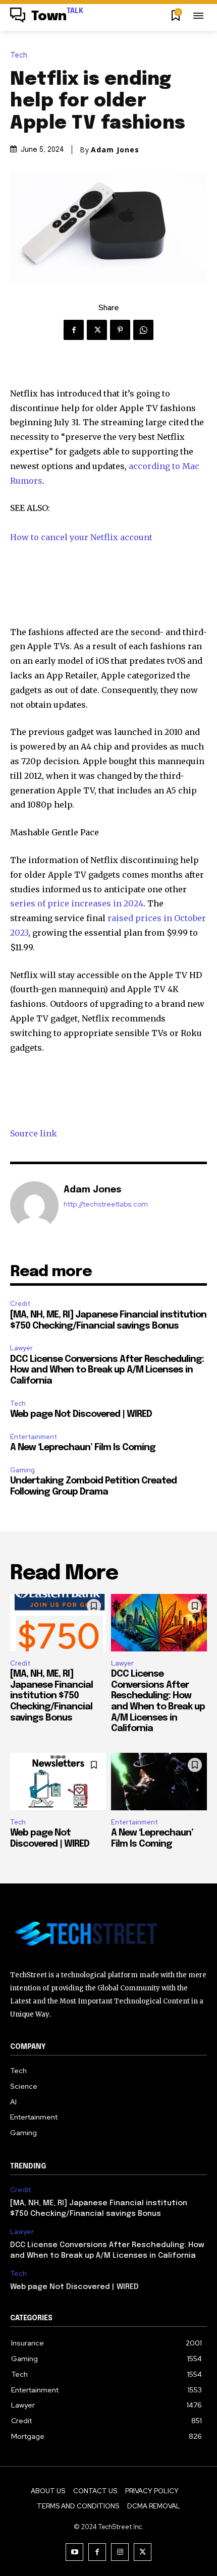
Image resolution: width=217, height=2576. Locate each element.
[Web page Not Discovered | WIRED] (58, 1782)
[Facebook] (74, 330)
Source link (34, 1133)
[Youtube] (74, 2552)
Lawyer (21, 1348)
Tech (19, 55)
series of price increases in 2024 (77, 903)
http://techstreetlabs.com (106, 1204)
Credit (20, 1304)
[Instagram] (120, 2552)
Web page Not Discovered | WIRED (81, 1414)
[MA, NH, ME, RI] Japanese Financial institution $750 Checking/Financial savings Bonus (51, 1696)
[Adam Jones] (34, 1206)
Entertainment (34, 1437)
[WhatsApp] (143, 330)
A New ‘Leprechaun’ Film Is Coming (83, 1448)
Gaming (22, 1470)
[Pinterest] (120, 330)
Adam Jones (115, 150)
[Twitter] (97, 330)
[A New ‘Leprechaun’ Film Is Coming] (159, 1782)
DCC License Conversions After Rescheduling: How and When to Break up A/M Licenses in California (107, 1370)
